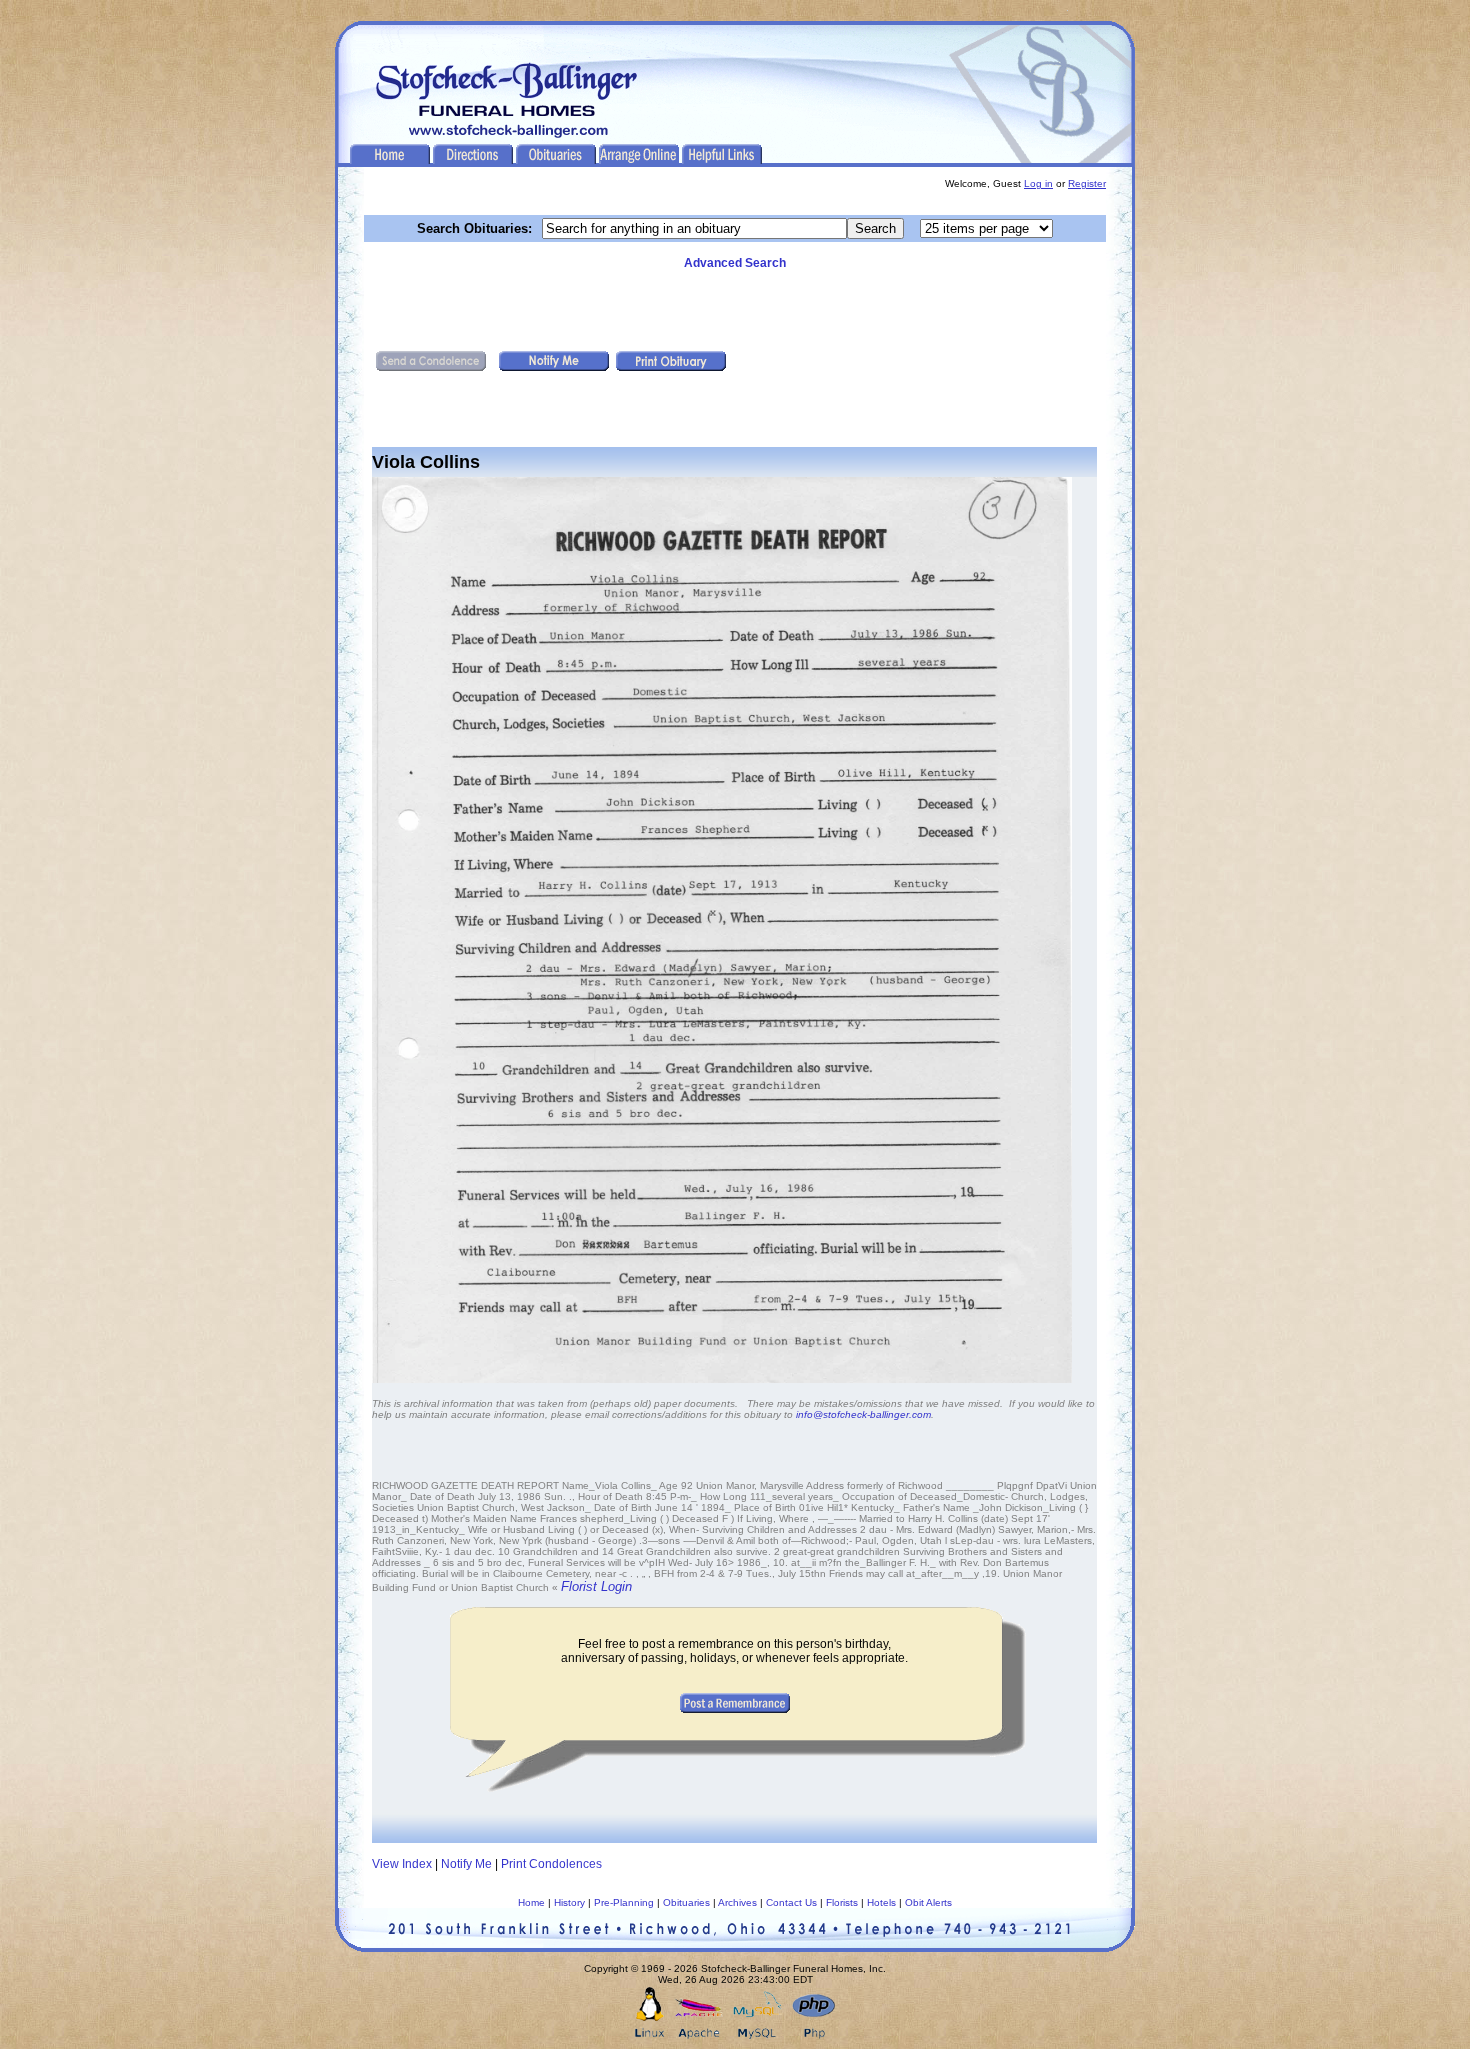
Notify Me (466, 1864)
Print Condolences (551, 1864)
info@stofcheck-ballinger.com (863, 1414)
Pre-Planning (624, 1902)
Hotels (881, 1902)
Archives (737, 1902)
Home (531, 1902)
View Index (402, 1864)
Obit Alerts (928, 1902)
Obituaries (686, 1902)
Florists (842, 1902)
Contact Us (791, 1902)
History (569, 1902)
